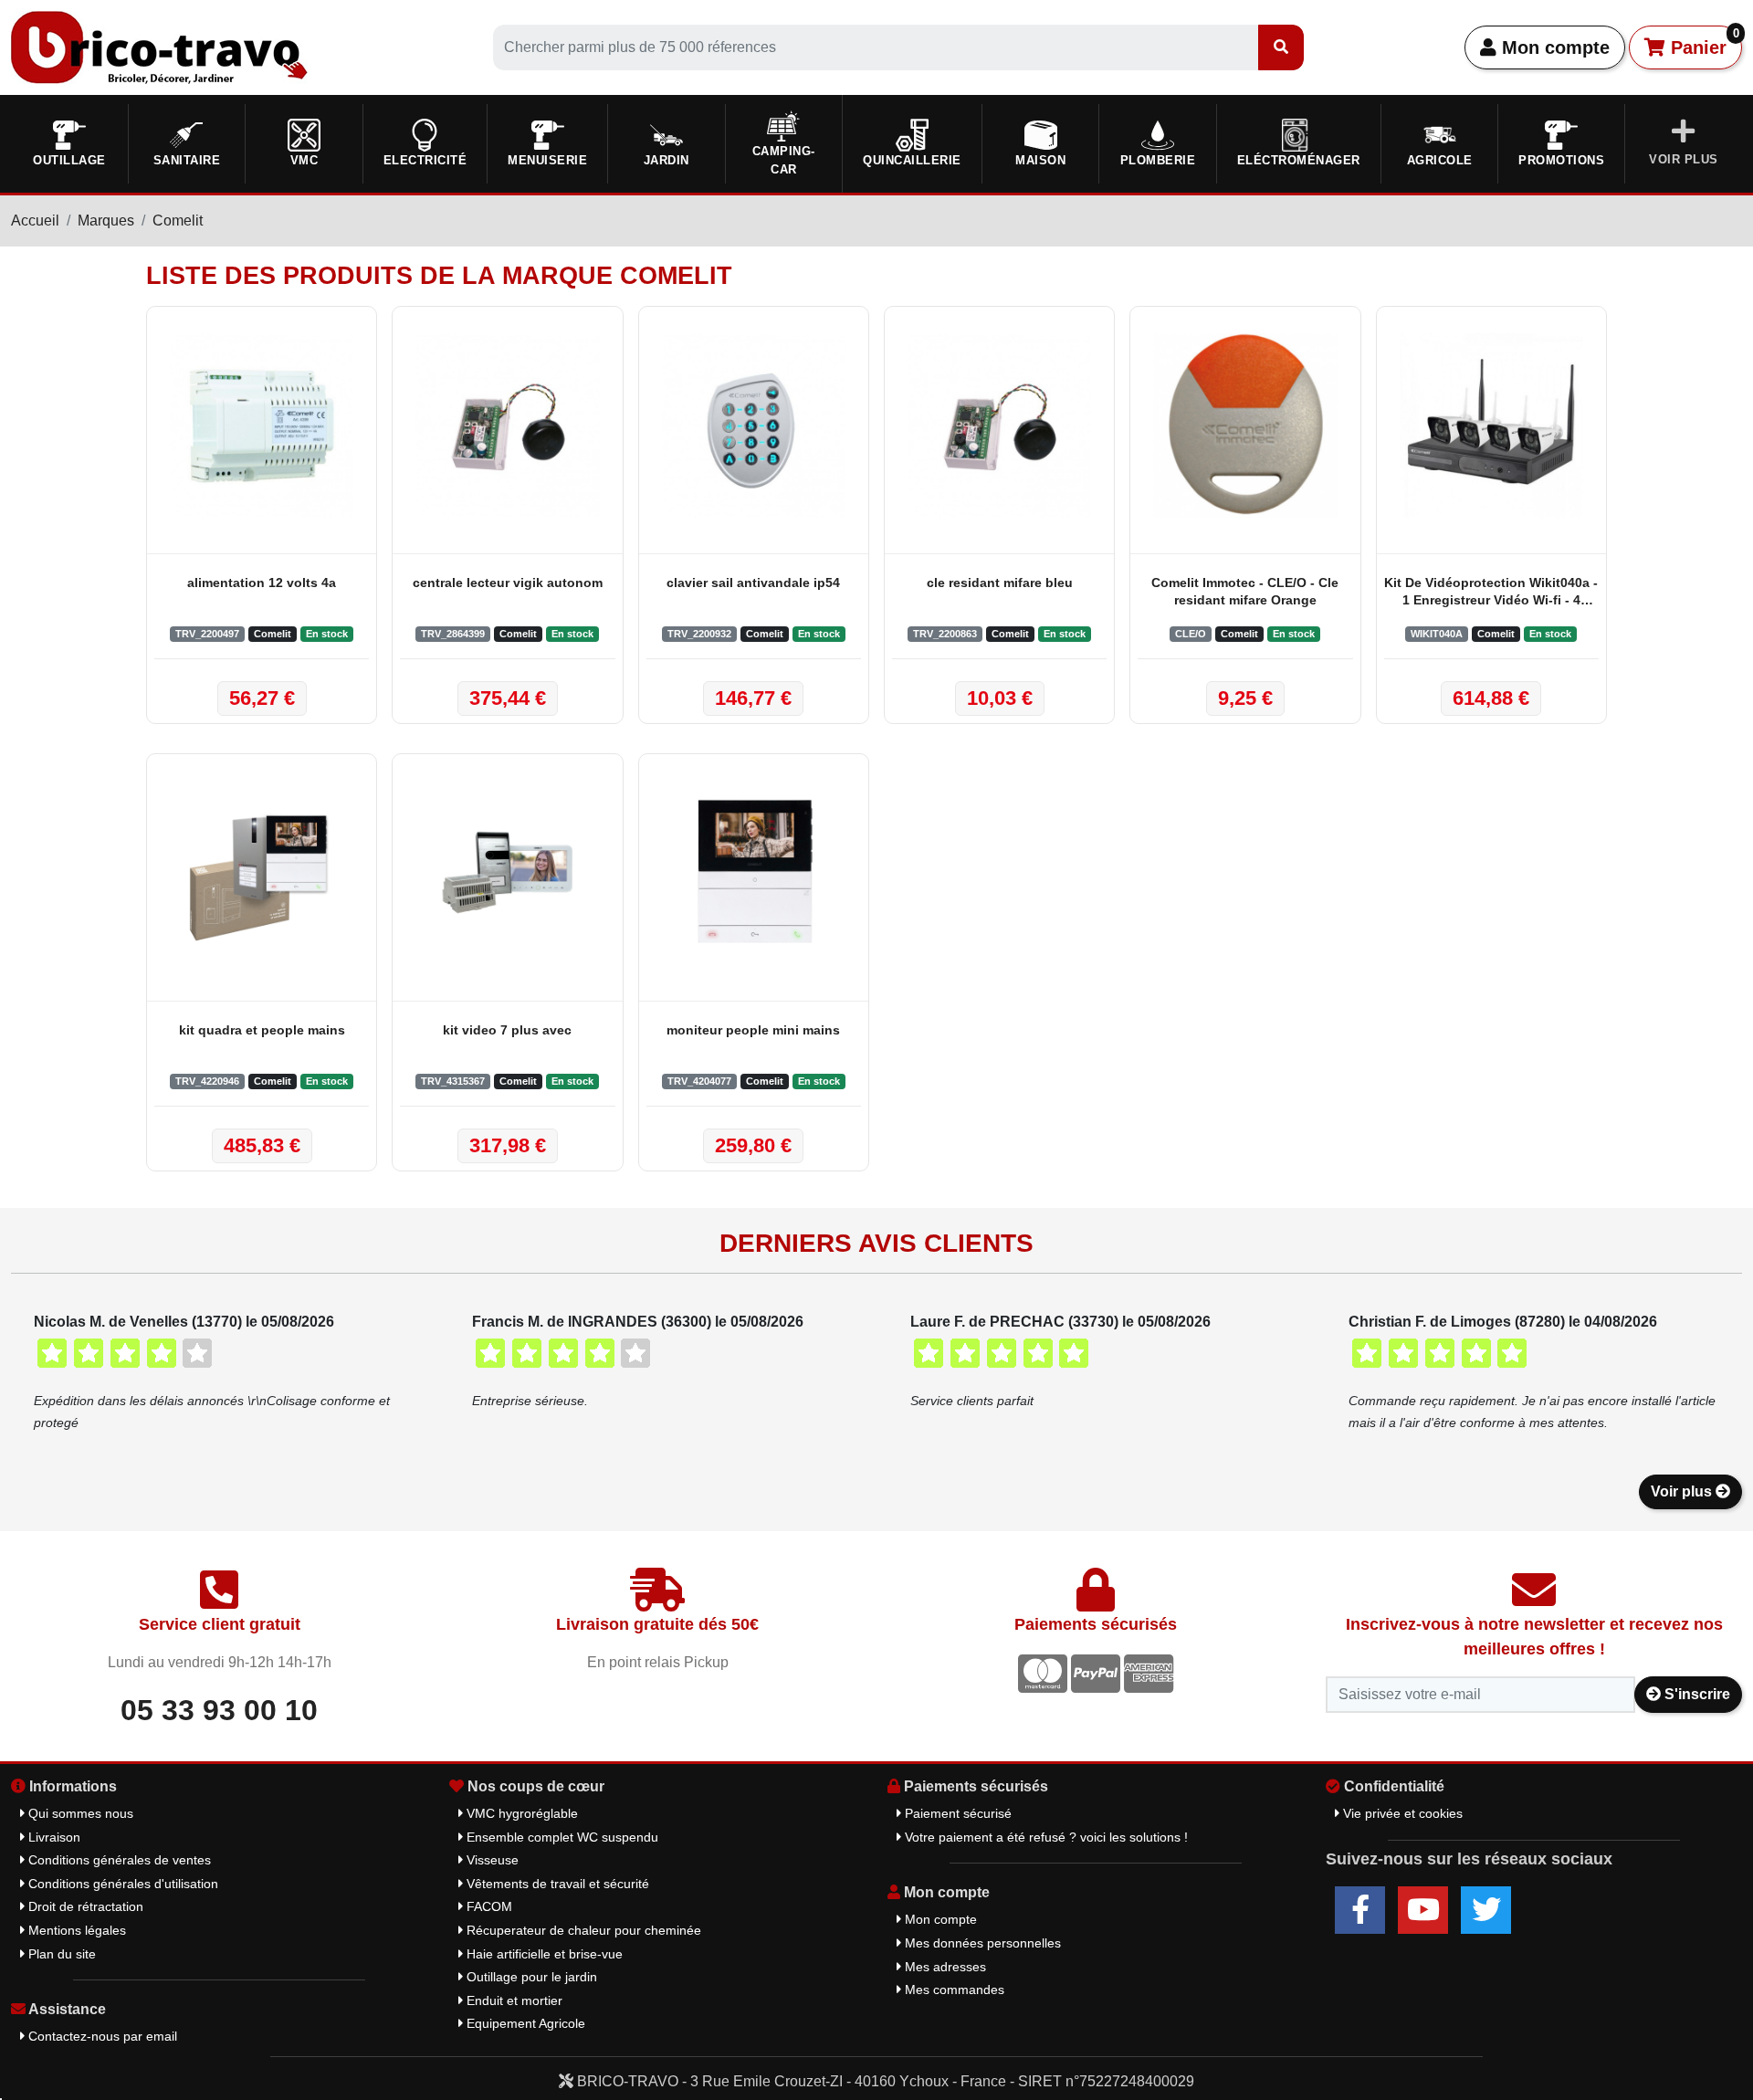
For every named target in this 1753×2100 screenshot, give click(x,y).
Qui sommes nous (79, 1813)
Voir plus (1683, 1491)
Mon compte (1553, 47)
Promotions (1561, 160)
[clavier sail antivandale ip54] (754, 425)
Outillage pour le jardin (530, 1977)
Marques (106, 220)
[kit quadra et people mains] (262, 873)
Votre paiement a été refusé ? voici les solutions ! (1044, 1837)
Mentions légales (75, 1930)
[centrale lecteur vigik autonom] (507, 425)
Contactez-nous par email (101, 2036)
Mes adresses (944, 1967)
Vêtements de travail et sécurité (556, 1884)
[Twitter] (1486, 1910)
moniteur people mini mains (753, 1030)
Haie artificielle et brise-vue (543, 1954)
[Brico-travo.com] (159, 46)
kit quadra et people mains (262, 1030)
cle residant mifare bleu (1000, 583)
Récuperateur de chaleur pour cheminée (582, 1930)
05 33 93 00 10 (219, 1710)
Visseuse (491, 1860)
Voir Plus (1684, 159)
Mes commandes (953, 1990)
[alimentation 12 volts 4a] (262, 425)
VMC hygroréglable (520, 1813)
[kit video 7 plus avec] (507, 873)
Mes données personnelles (981, 1943)
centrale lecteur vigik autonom (508, 583)
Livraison (52, 1837)
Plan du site (60, 1954)
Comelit (178, 220)
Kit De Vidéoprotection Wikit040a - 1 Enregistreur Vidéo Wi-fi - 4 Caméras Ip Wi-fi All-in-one (1491, 593)
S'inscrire (1695, 1694)
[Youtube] (1423, 1910)
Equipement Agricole (524, 2023)
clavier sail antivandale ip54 (753, 583)
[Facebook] (1360, 1910)
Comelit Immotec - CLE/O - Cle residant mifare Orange (1245, 591)
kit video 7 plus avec (507, 1030)
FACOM (488, 1906)
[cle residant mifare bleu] (999, 425)
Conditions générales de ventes (118, 1860)
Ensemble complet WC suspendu (561, 1837)
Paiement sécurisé (956, 1813)
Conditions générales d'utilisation (121, 1884)
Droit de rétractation (84, 1906)
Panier (1702, 42)
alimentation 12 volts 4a (262, 583)
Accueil (35, 220)
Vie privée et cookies (1401, 1813)
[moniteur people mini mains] (754, 873)
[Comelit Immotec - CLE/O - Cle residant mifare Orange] (1245, 425)
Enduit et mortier (513, 2000)
